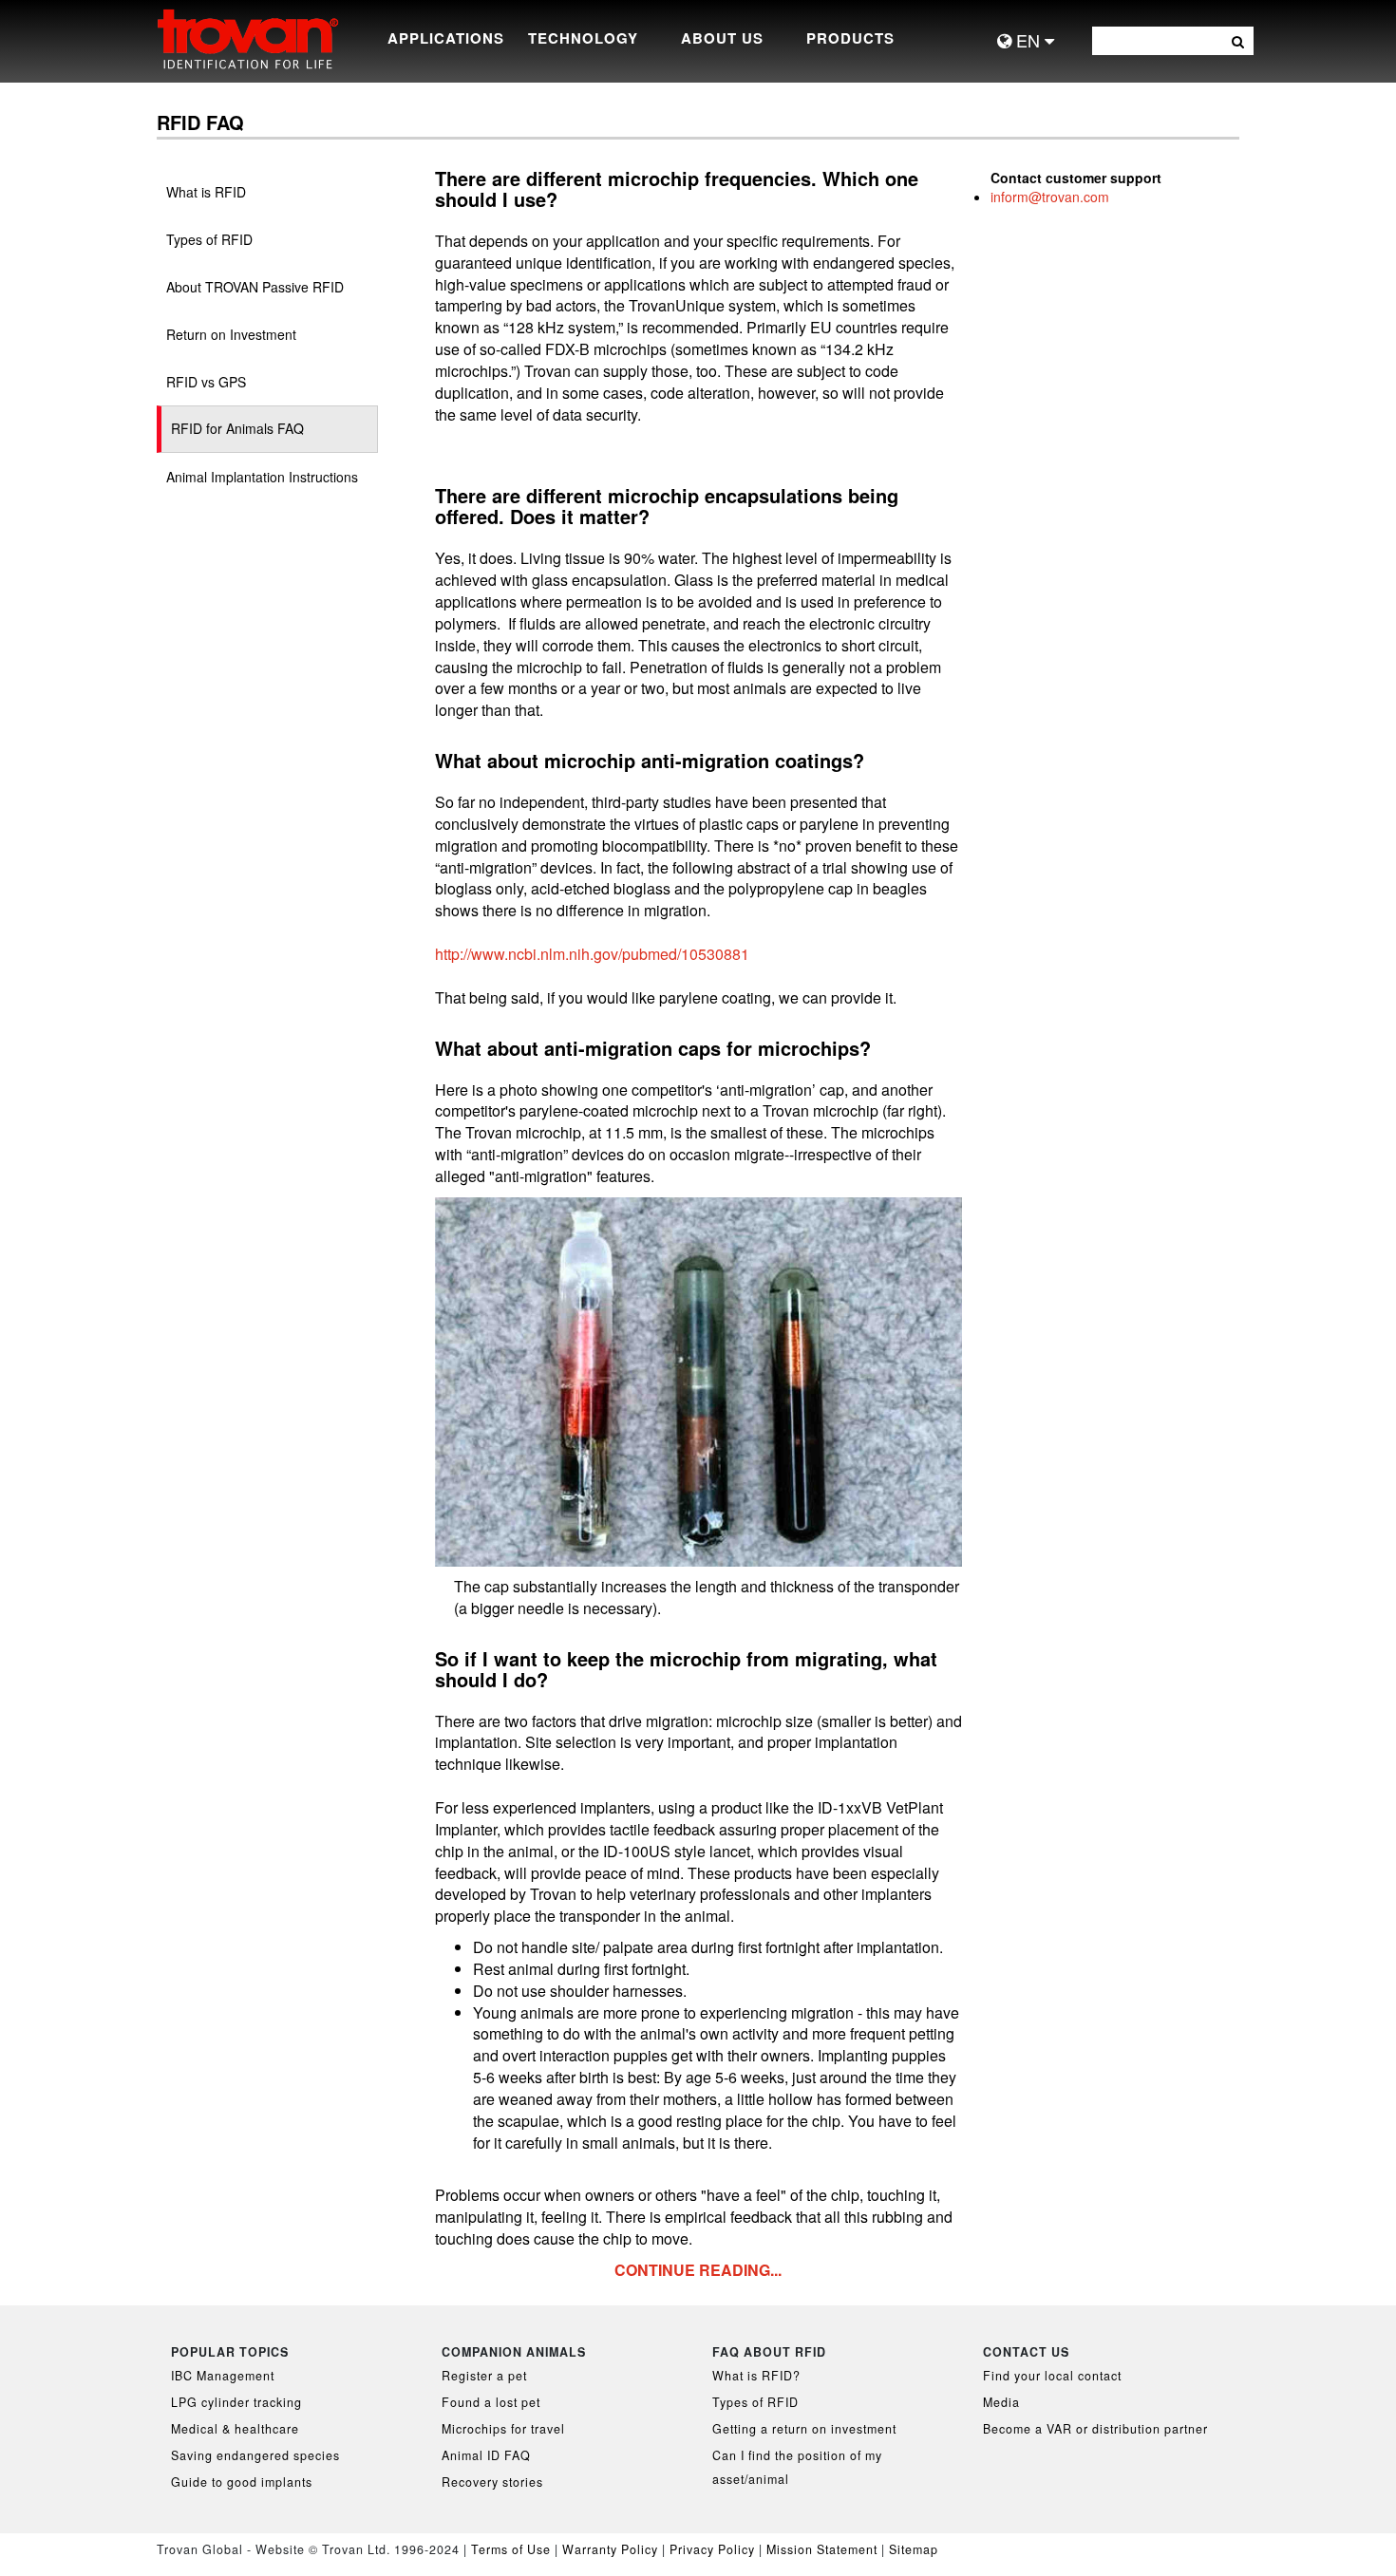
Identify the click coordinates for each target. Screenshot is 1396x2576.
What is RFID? (756, 2376)
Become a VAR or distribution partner (1095, 2429)
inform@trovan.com (1050, 197)
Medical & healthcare (235, 2429)
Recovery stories (492, 2482)
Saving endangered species (255, 2455)
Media (1001, 2402)
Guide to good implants (242, 2482)
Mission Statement (822, 2549)
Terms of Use (511, 2549)
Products (850, 38)
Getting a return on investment (804, 2429)
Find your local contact (1052, 2376)
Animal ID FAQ (486, 2455)
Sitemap (914, 2549)
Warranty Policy (610, 2549)
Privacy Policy (714, 2549)
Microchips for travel (503, 2429)
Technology (583, 38)
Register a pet (484, 2376)
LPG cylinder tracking (236, 2402)
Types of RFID (755, 2402)
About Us (722, 38)
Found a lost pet (491, 2402)
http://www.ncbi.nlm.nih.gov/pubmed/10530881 (592, 954)
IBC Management (223, 2376)
